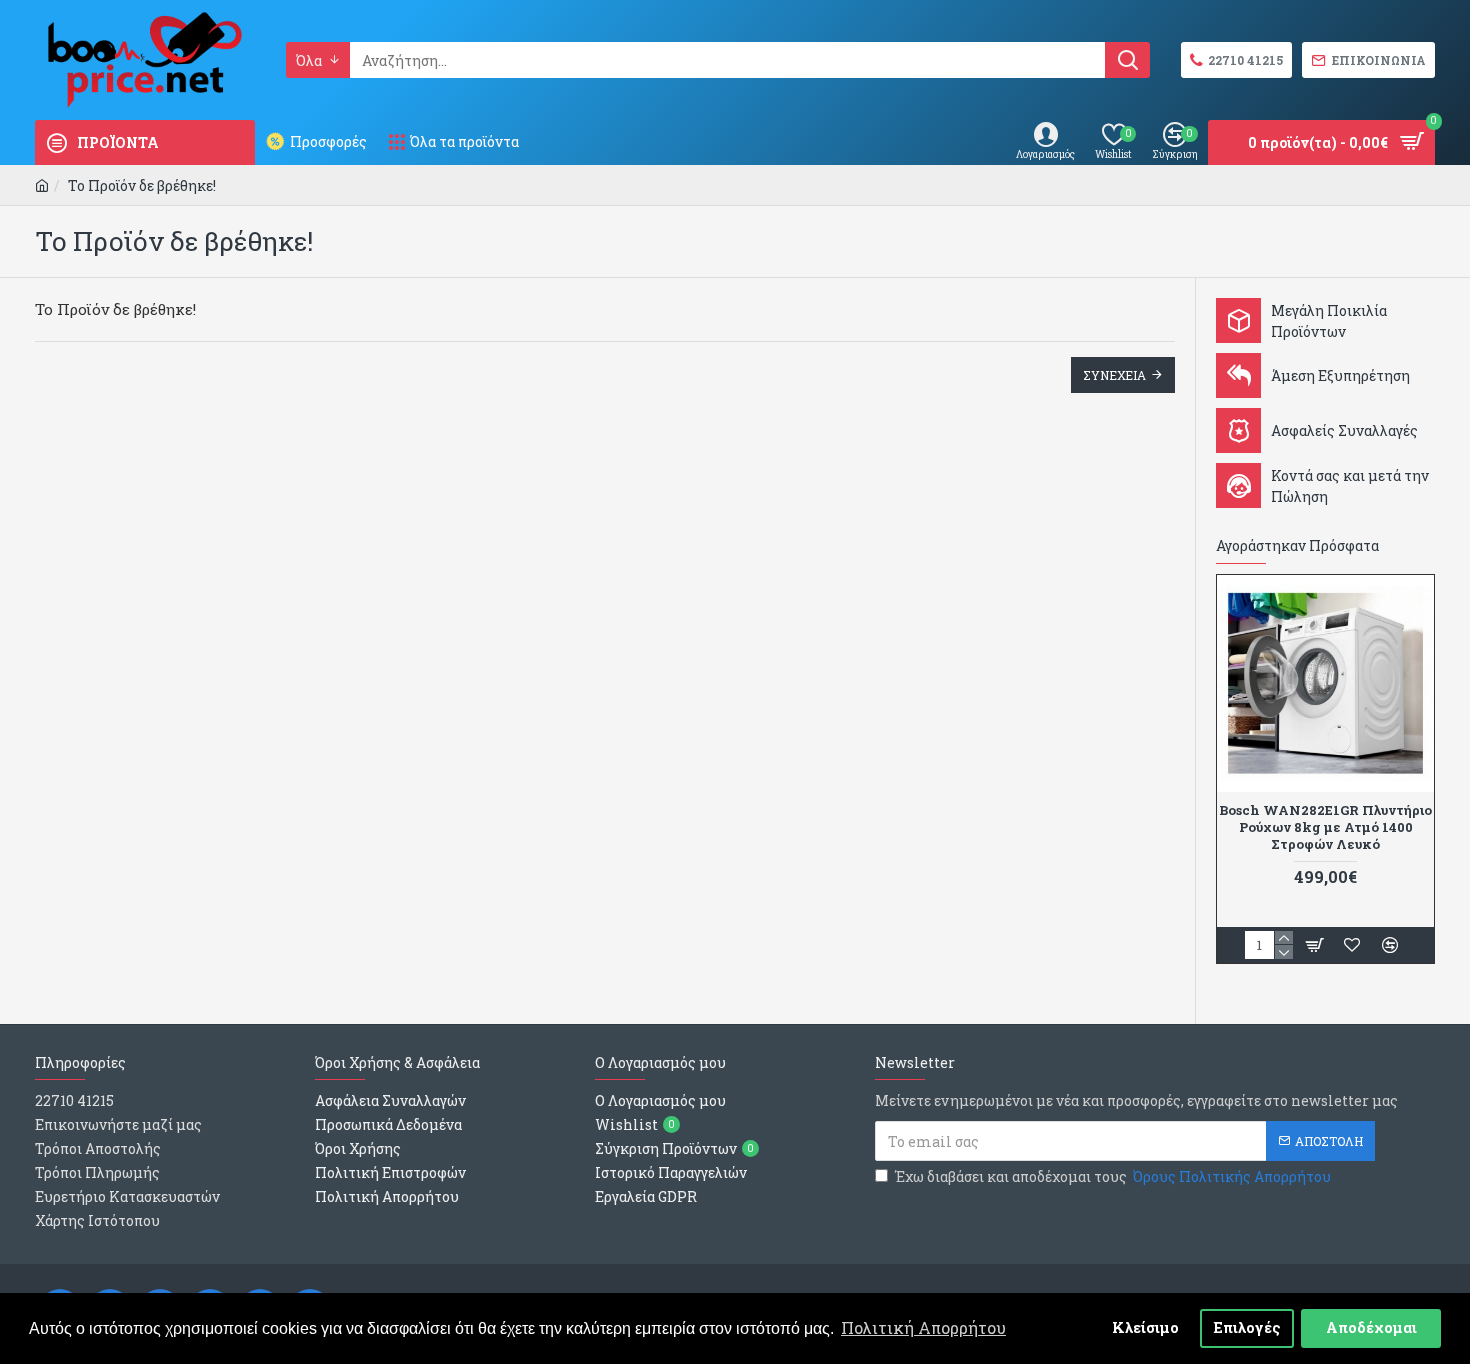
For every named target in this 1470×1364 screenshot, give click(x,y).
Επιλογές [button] (1247, 1327)
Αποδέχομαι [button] (1371, 1327)
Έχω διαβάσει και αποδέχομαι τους (1113, 1176)
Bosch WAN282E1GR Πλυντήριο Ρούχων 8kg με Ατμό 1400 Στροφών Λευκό (1325, 827)
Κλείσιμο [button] (1145, 1327)
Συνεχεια (1114, 375)
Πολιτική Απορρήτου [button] (923, 1327)
